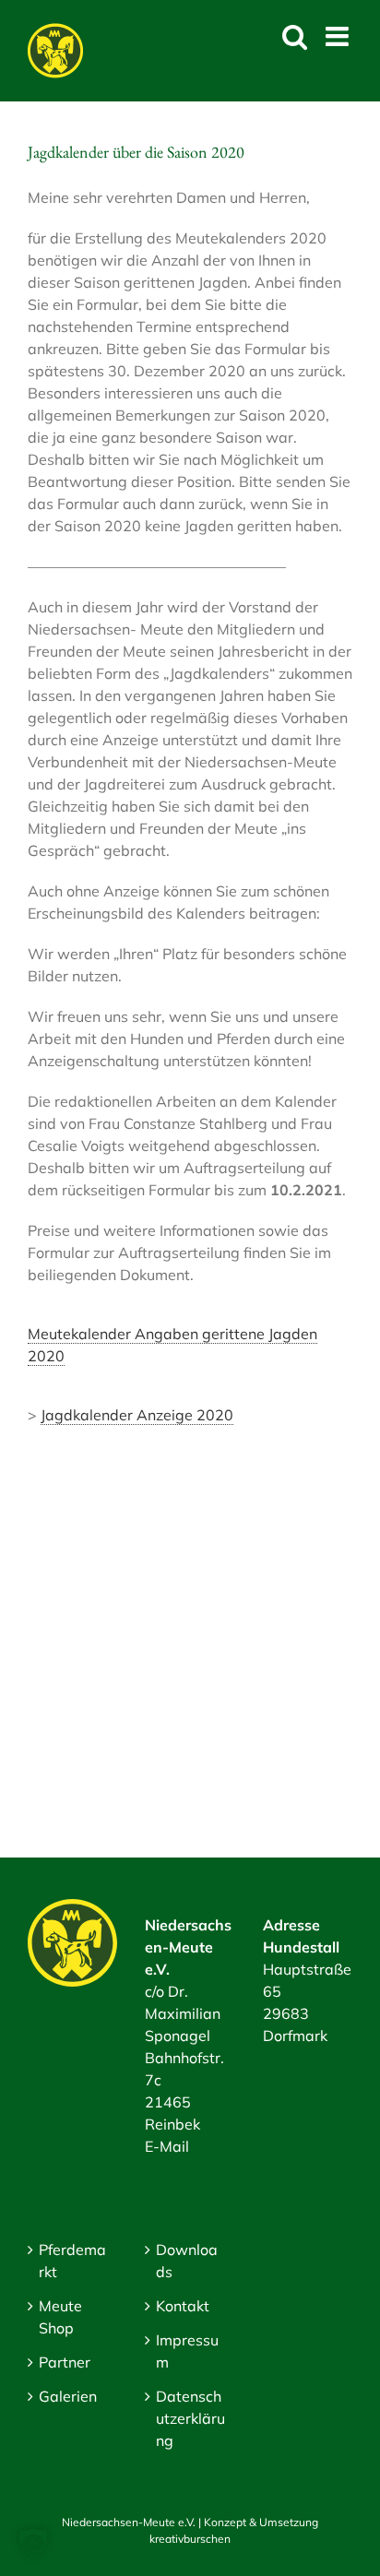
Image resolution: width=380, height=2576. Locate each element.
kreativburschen (190, 2539)
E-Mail (167, 2146)
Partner (65, 2362)
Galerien (68, 2396)
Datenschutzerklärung (190, 2418)
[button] (33, 2543)
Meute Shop (60, 2317)
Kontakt (183, 2306)
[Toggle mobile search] (295, 36)
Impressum (187, 2351)
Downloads (187, 2261)
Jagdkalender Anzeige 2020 (137, 1415)
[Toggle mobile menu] (339, 36)
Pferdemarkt (72, 2261)
